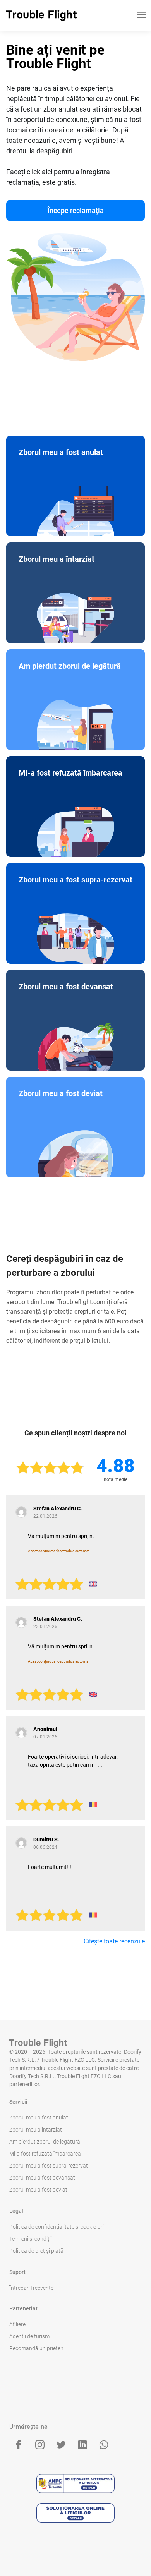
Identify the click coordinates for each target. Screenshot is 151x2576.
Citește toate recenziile (114, 1941)
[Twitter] (61, 2445)
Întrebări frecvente (31, 2288)
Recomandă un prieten (36, 2348)
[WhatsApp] (104, 2445)
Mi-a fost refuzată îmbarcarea (45, 2154)
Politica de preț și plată (36, 2251)
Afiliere (17, 2324)
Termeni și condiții (31, 2239)
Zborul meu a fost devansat (42, 2178)
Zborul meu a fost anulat (39, 2118)
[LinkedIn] (82, 2445)
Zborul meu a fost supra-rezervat (49, 2166)
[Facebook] (19, 2445)
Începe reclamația (76, 210)
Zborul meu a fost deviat (38, 2190)
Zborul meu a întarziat (36, 2130)
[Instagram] (40, 2445)
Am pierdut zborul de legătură (45, 2142)
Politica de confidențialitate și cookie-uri (57, 2227)
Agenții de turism (29, 2336)
